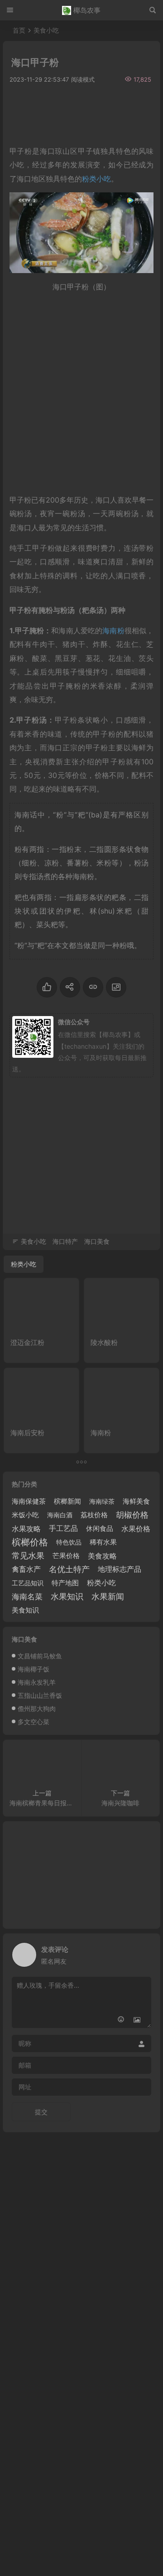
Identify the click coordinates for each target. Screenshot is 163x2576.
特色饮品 (69, 1542)
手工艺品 (63, 1528)
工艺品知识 (28, 1583)
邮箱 (25, 2065)
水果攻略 (26, 1529)
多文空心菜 (34, 1722)
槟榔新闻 (67, 1501)
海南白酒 (60, 1515)
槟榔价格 (30, 1542)
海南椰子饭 (34, 1669)
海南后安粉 (27, 1433)
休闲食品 (100, 1528)
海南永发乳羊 (37, 1682)
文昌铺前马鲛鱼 (40, 1656)
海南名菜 (27, 1597)
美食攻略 (102, 1556)
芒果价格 (66, 1556)
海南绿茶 (102, 1501)
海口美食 (97, 1241)
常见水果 (28, 1556)
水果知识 (67, 1596)
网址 (25, 2087)
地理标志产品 (120, 1569)
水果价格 (136, 1529)
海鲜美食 (136, 1501)
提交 (41, 2112)
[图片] (137, 2020)
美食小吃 (46, 30)
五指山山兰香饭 (40, 1695)
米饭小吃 (25, 1515)
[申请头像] (142, 1952)
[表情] (121, 2020)
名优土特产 (69, 1569)
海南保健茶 (29, 1501)
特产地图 (65, 1583)
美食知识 (25, 1610)
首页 (19, 30)
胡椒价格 (132, 1515)
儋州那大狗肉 (37, 1708)
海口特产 (65, 1241)
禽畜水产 (26, 1569)
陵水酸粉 (104, 1342)
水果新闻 (108, 1596)
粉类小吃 (101, 1583)
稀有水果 (103, 1542)
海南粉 (113, 631)
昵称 (25, 2043)
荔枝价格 (94, 1515)
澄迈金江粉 (27, 1342)
